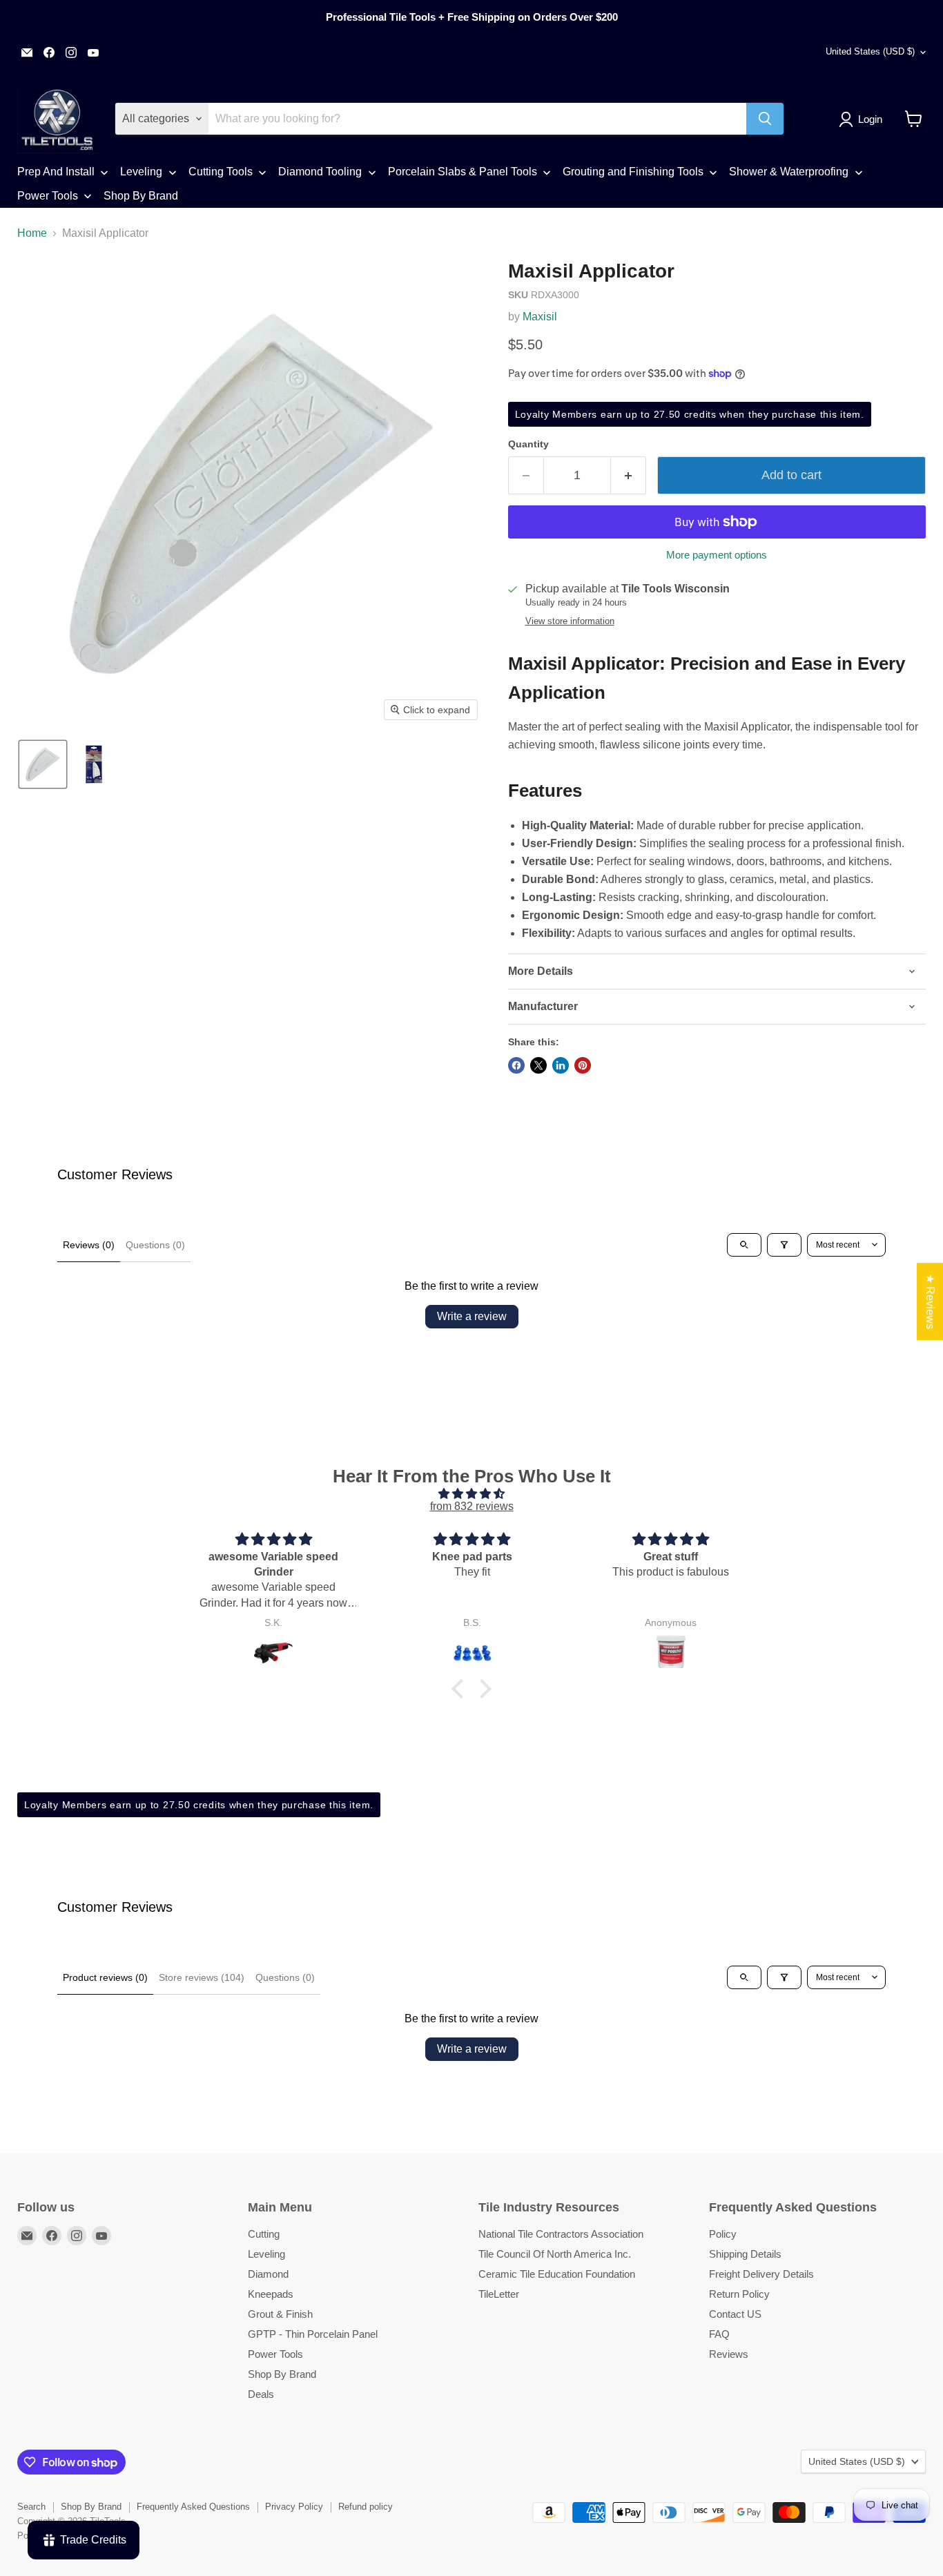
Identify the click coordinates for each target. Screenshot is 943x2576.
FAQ (719, 2334)
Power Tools (275, 2354)
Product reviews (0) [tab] (105, 1977)
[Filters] (784, 1245)
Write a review (472, 1316)
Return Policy (739, 2294)
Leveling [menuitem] (141, 172)
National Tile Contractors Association (561, 2234)
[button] (863, 119)
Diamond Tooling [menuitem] (320, 172)
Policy (723, 2234)
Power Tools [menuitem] (48, 196)
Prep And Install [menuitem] (56, 172)
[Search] (765, 119)
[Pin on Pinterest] (583, 1065)
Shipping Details (745, 2254)
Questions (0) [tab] (155, 1245)
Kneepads (271, 2294)
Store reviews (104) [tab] (202, 1977)
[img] (471, 1494)
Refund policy (366, 2507)
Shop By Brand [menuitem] (141, 196)
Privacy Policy (294, 2507)
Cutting (264, 2234)
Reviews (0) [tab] (89, 1245)
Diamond (268, 2274)
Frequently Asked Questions (193, 2507)
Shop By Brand (282, 2374)
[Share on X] (538, 1065)
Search (31, 2507)
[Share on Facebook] (516, 1065)
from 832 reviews (472, 1506)
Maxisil (540, 317)
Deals (261, 2394)
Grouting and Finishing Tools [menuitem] (633, 172)
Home (32, 233)
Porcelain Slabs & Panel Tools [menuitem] (463, 172)
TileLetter (499, 2294)
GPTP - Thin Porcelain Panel (313, 2334)
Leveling (266, 2254)
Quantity (528, 444)
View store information (570, 621)
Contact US (735, 2314)
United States (870, 51)
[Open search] (744, 1245)
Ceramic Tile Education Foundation (557, 2274)
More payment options (717, 555)
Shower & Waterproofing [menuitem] (789, 172)
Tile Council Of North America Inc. (555, 2254)
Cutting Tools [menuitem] (221, 172)
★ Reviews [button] (930, 1301)
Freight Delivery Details (761, 2274)
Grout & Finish (280, 2314)
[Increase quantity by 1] (629, 475)
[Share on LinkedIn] (561, 1065)
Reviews (729, 2354)
